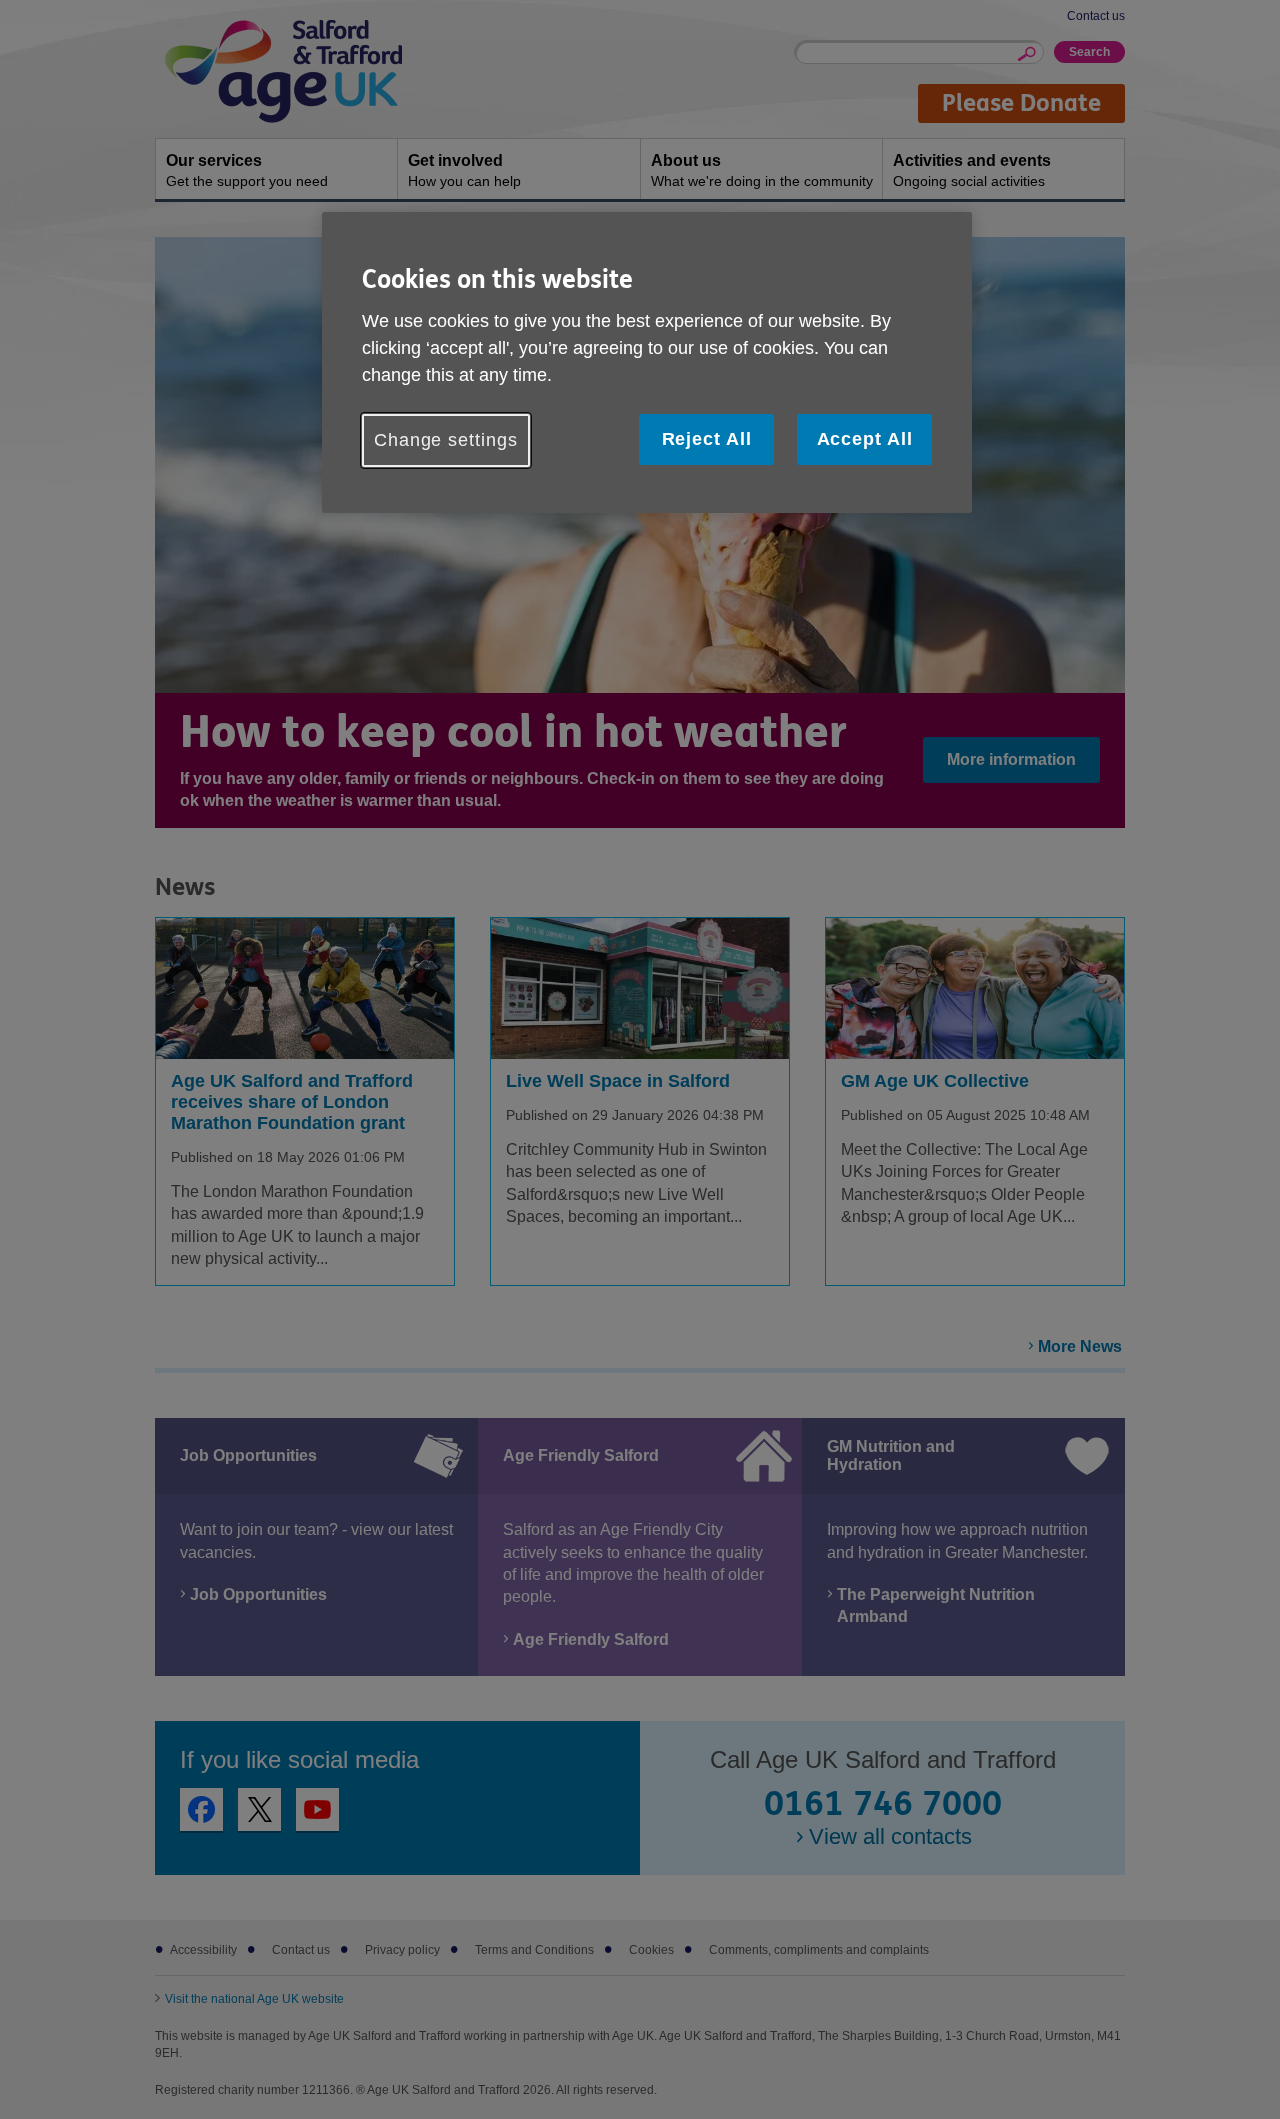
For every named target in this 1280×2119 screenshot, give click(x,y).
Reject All (707, 439)
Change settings (446, 440)
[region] (647, 362)
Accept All (865, 439)
